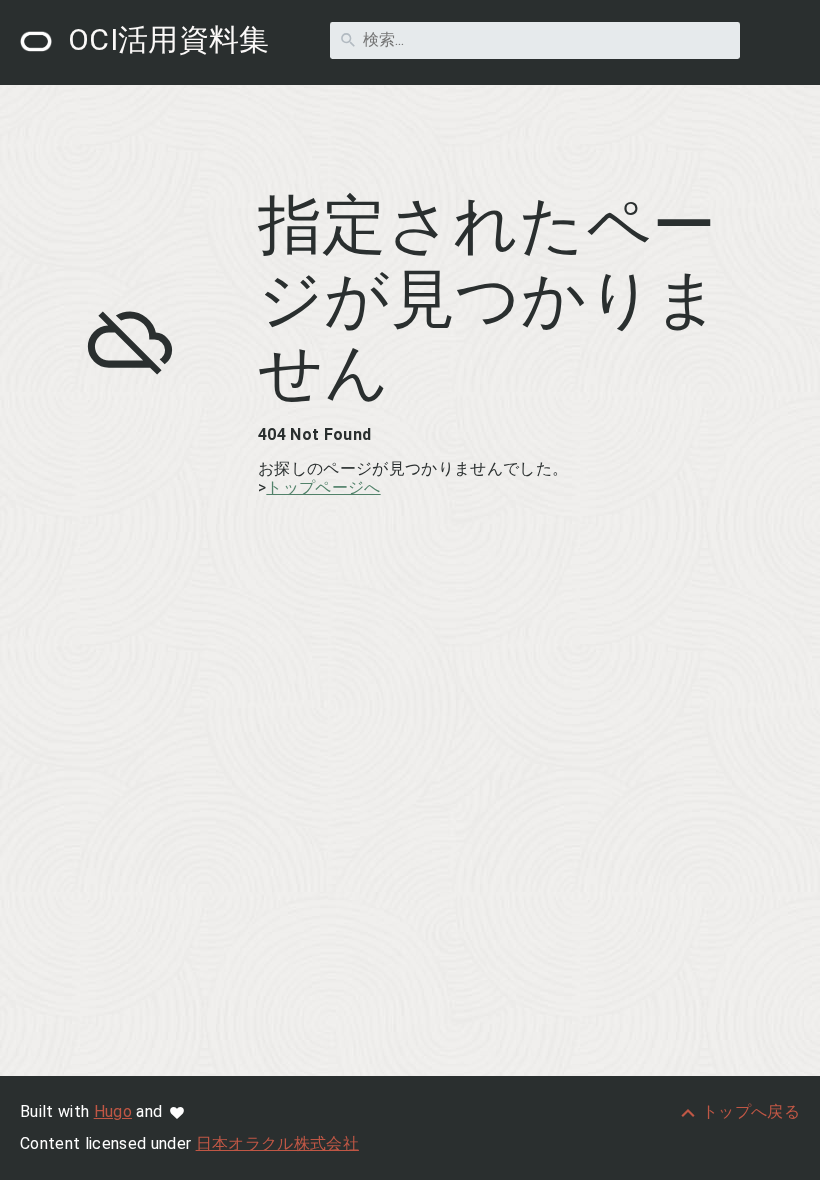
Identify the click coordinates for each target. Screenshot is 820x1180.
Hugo (113, 1111)
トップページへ (323, 487)
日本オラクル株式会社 (277, 1143)
